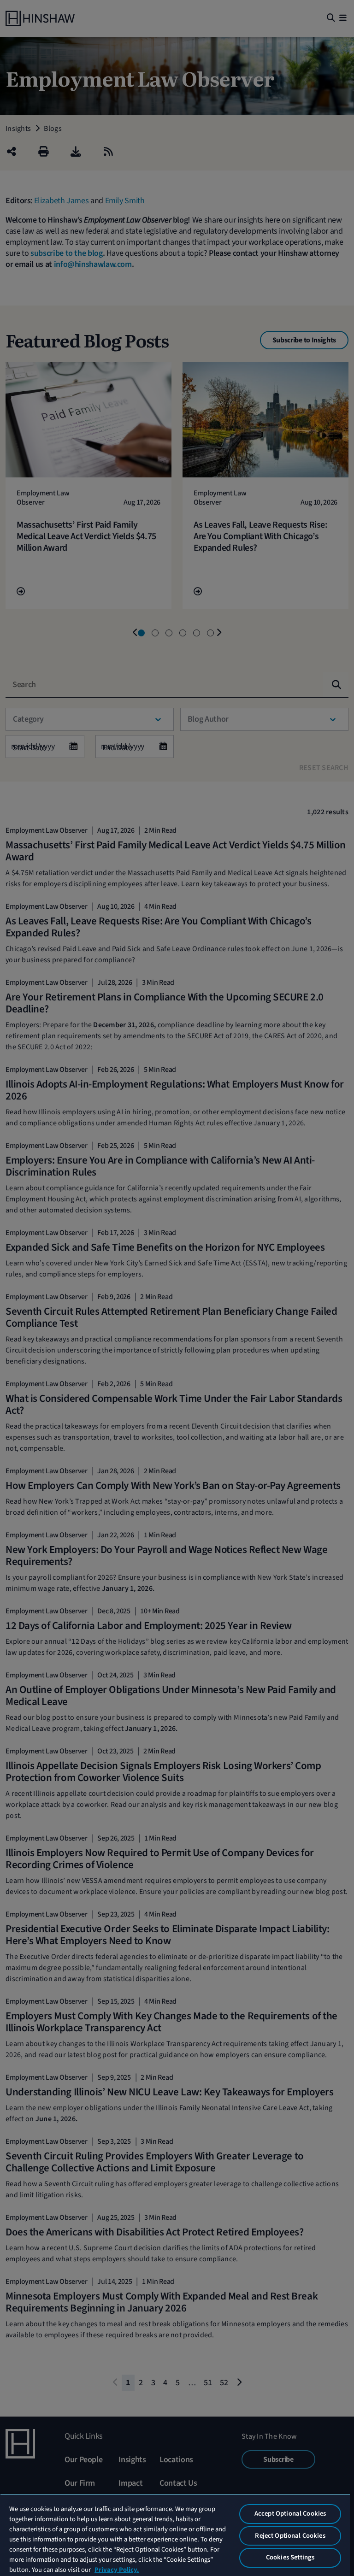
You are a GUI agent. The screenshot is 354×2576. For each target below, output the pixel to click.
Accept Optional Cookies (290, 2514)
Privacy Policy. (117, 2570)
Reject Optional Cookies (290, 2536)
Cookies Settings (290, 2557)
